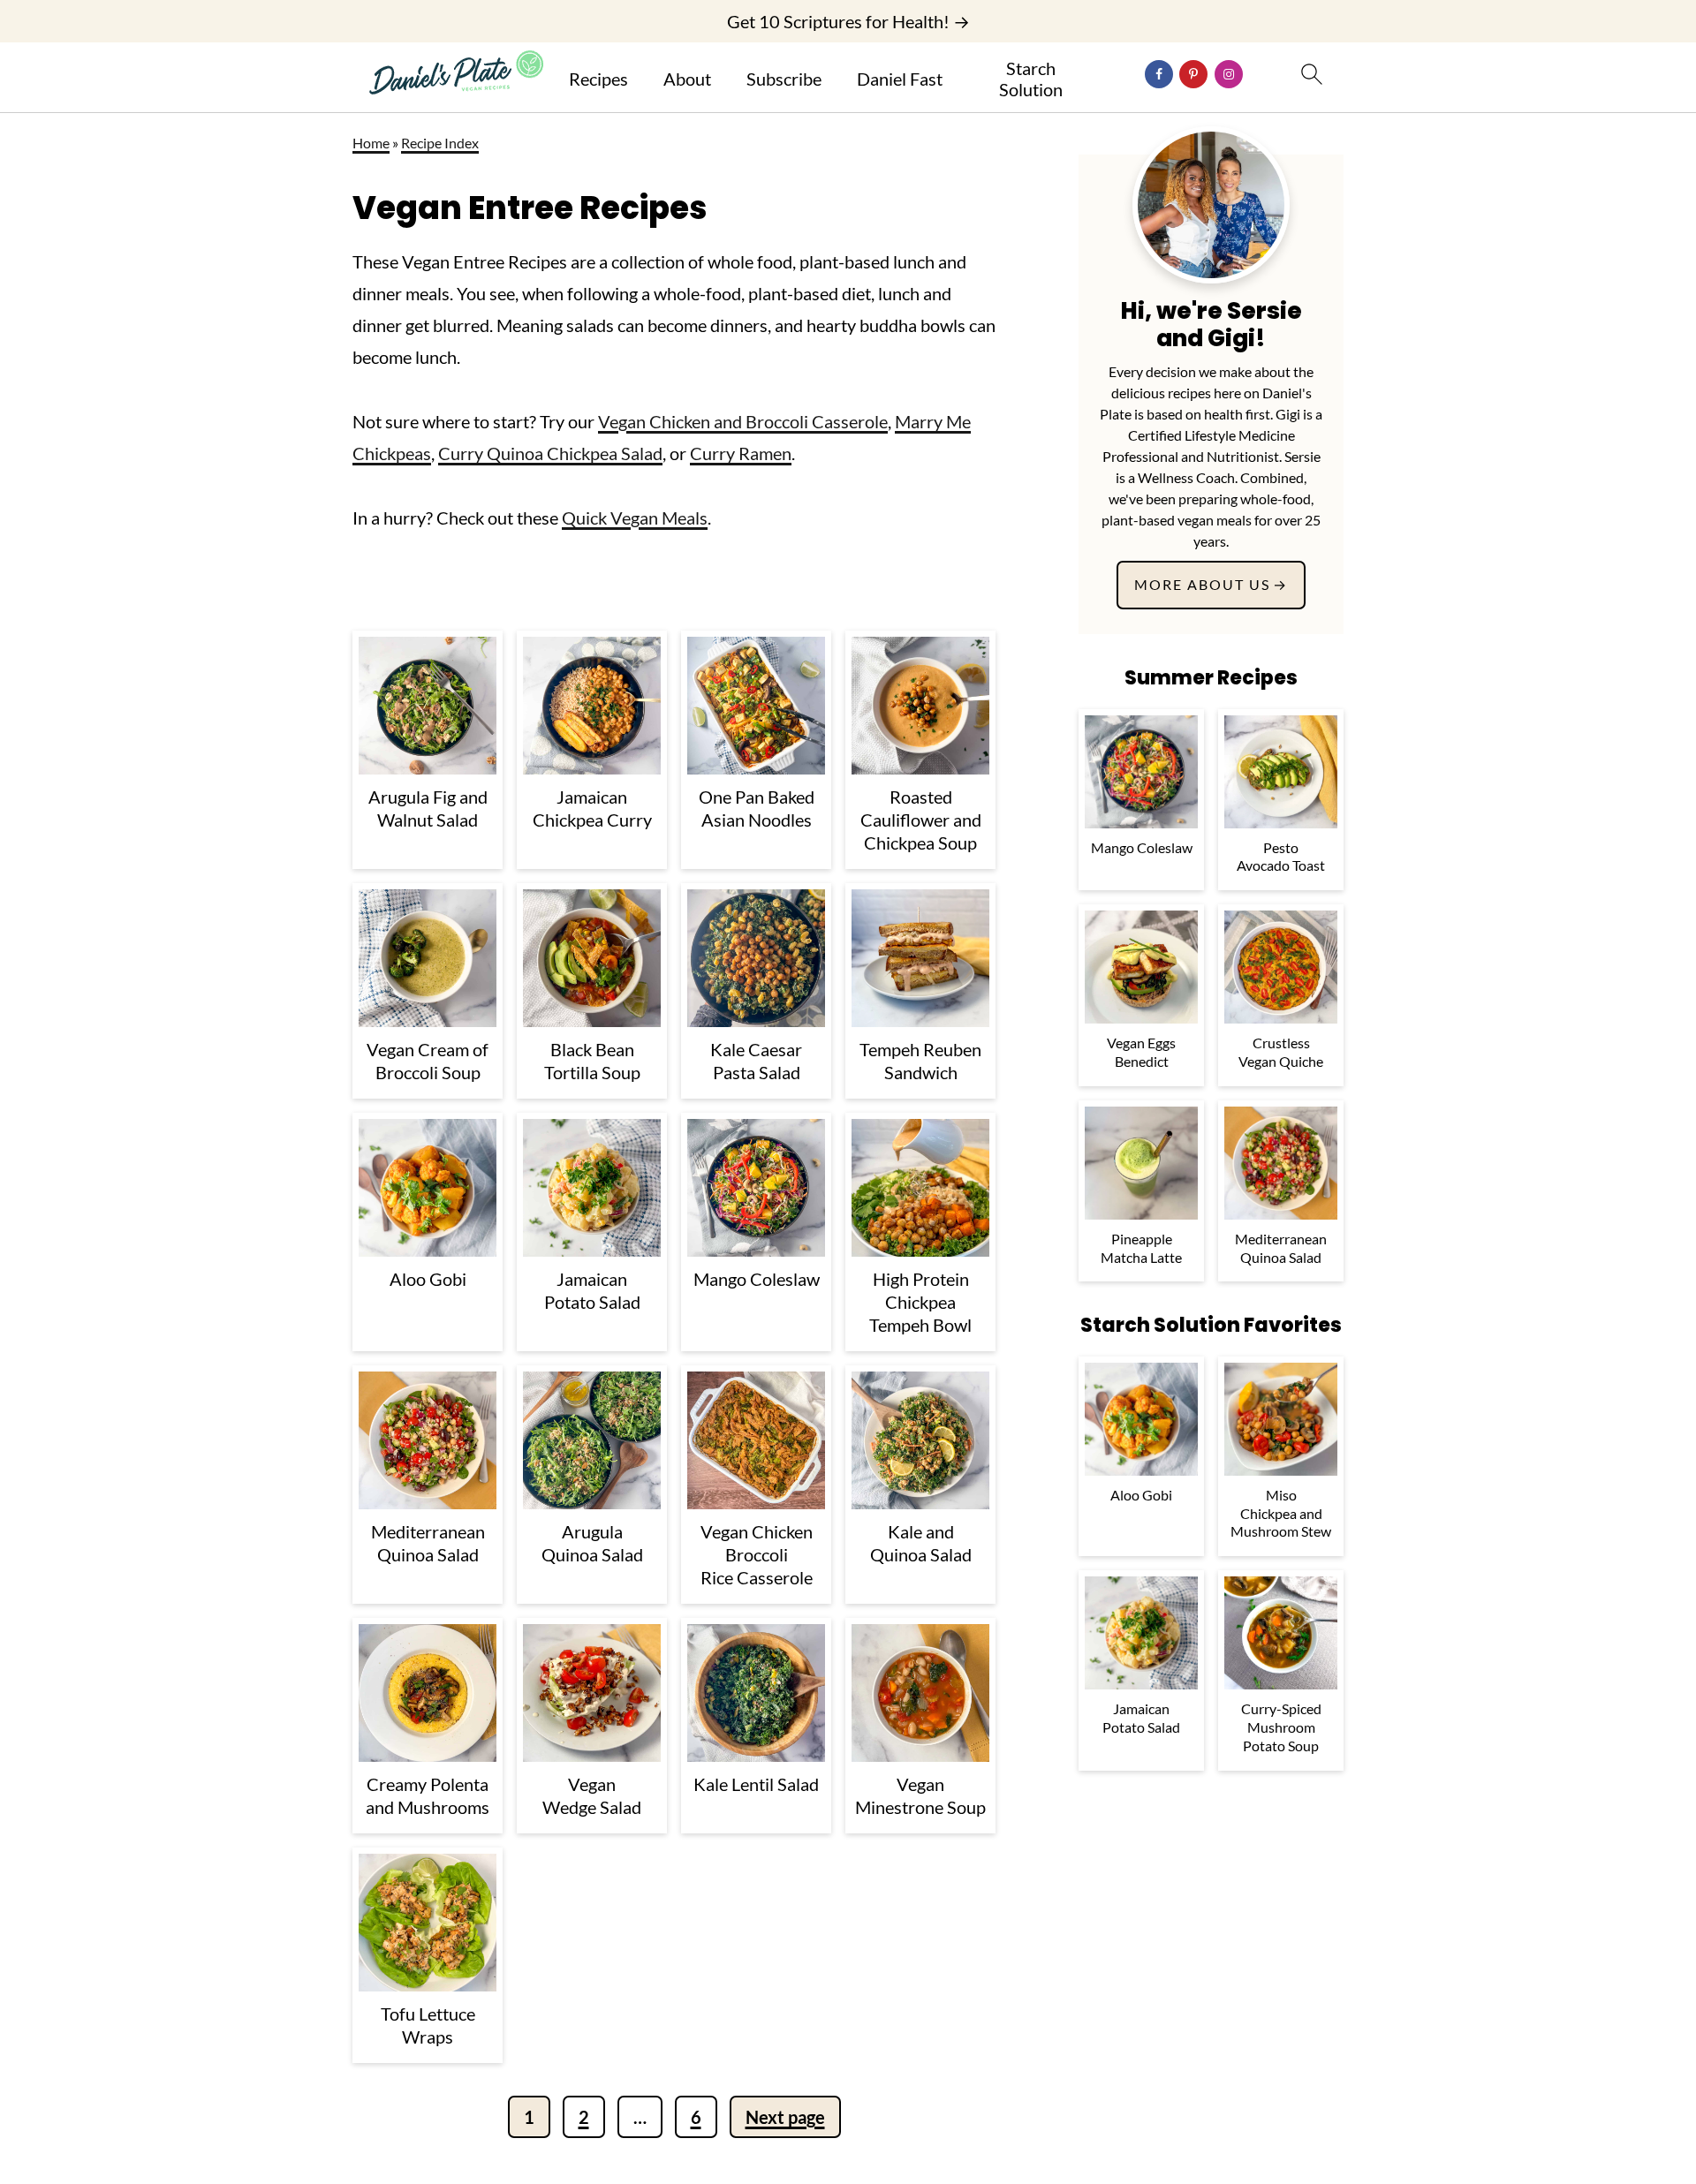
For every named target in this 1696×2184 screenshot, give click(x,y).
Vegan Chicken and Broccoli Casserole (743, 421)
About (687, 79)
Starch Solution (1031, 79)
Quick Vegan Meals (635, 518)
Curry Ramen (741, 453)
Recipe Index (440, 143)
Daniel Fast (900, 79)
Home (371, 143)
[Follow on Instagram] (1229, 74)
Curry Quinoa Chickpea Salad (550, 453)
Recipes (598, 79)
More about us (1202, 584)
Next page (785, 2117)
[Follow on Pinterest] (1193, 74)
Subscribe (784, 79)
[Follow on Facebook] (1159, 74)
